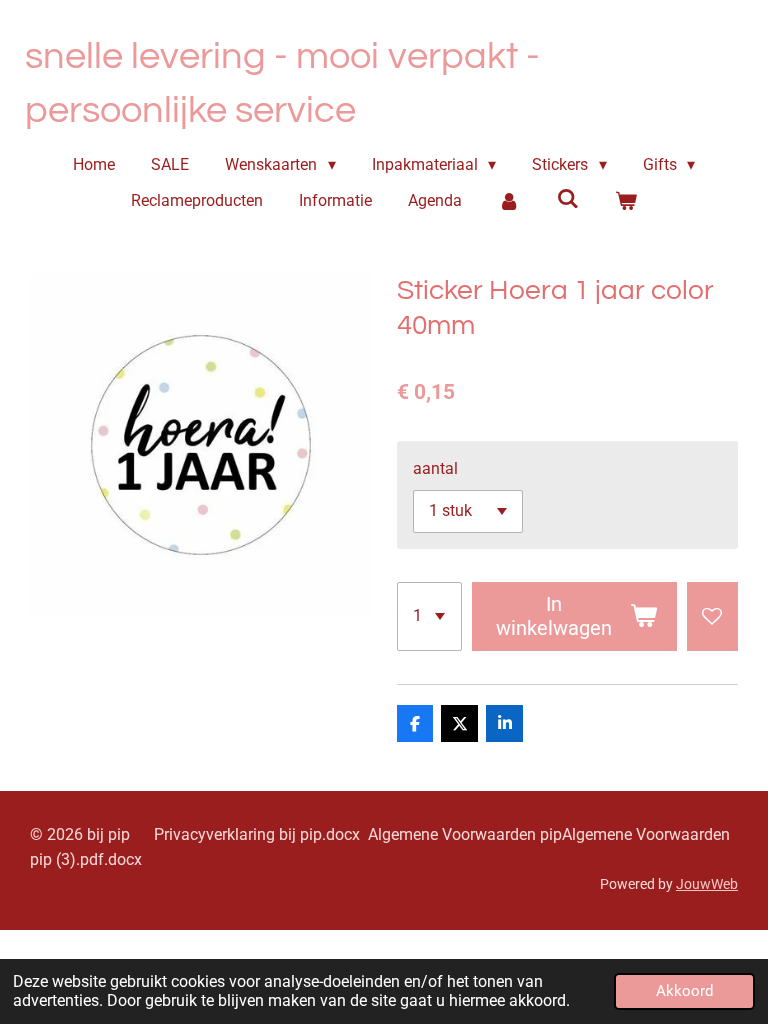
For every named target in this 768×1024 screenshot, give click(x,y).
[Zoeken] (567, 198)
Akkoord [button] (684, 991)
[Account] (509, 201)
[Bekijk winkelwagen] (626, 201)
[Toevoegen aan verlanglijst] (712, 616)
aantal (435, 468)
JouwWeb (707, 884)
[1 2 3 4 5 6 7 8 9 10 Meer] (429, 616)
